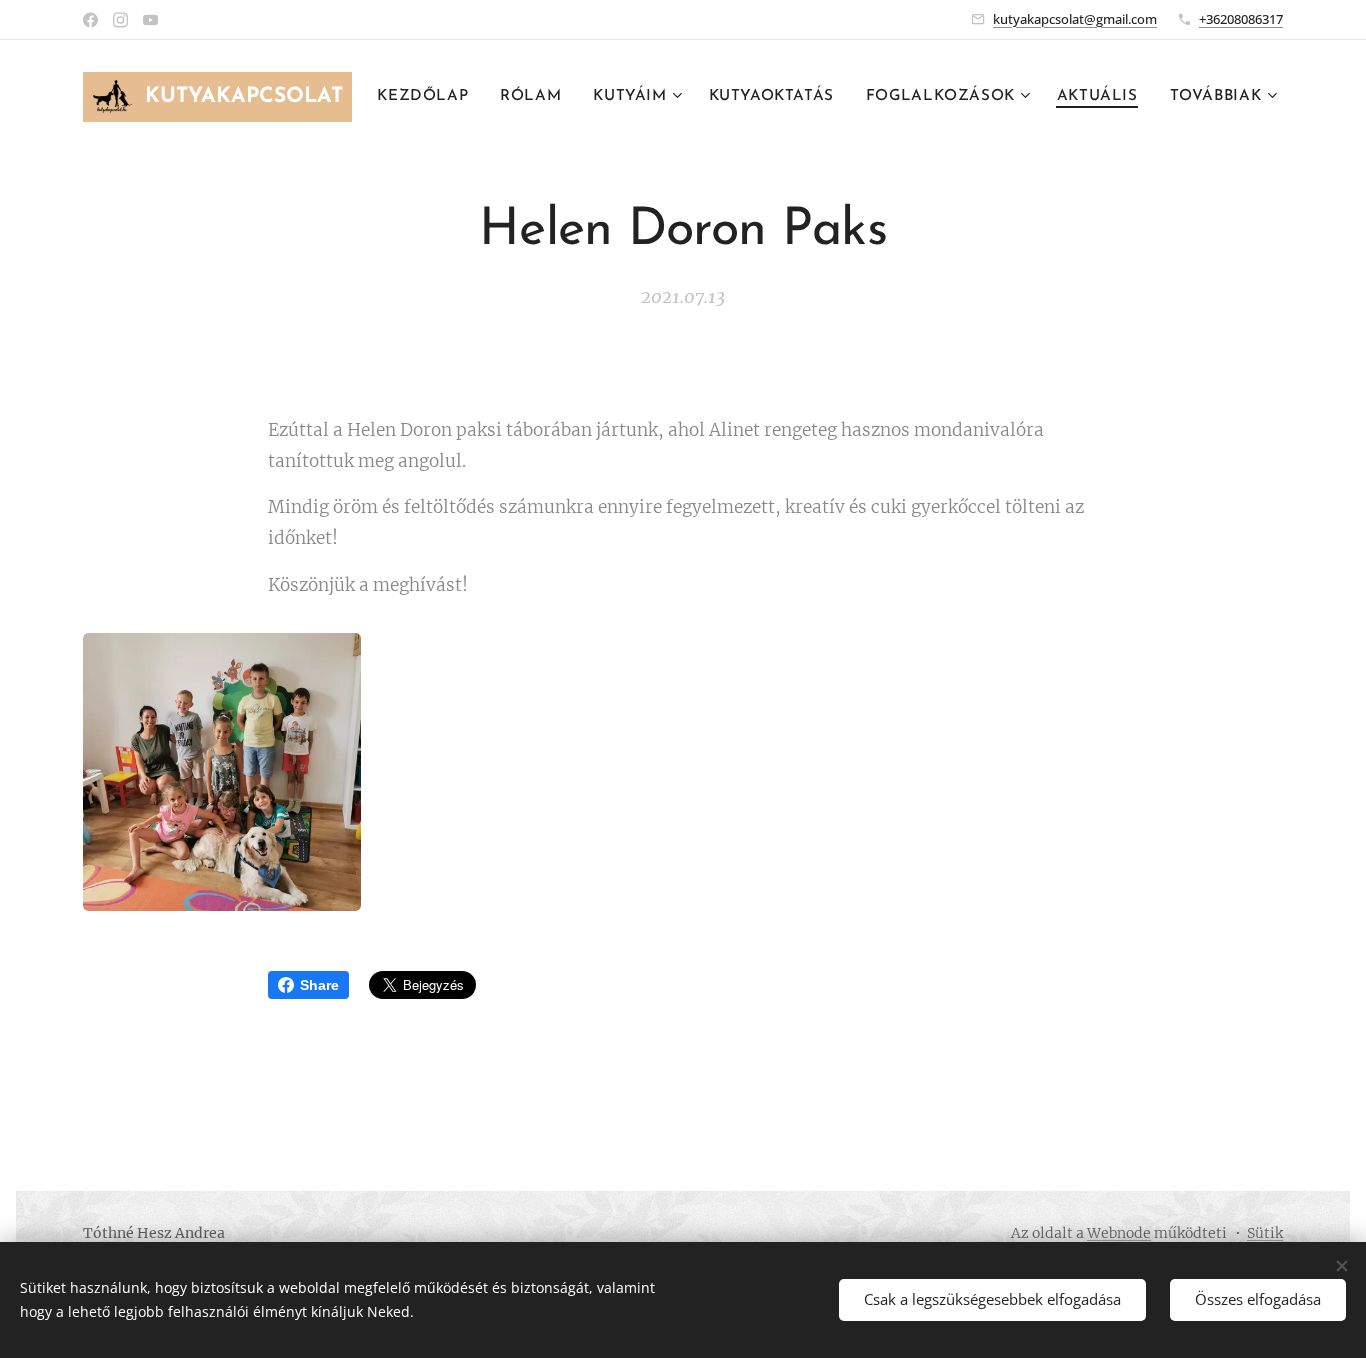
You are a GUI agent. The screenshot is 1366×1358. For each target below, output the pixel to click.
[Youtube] (150, 20)
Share (319, 985)
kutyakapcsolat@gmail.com (1075, 19)
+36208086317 (1241, 19)
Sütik (1265, 1233)
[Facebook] (90, 20)
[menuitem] (428, 97)
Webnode (1119, 1233)
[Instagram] (120, 20)
